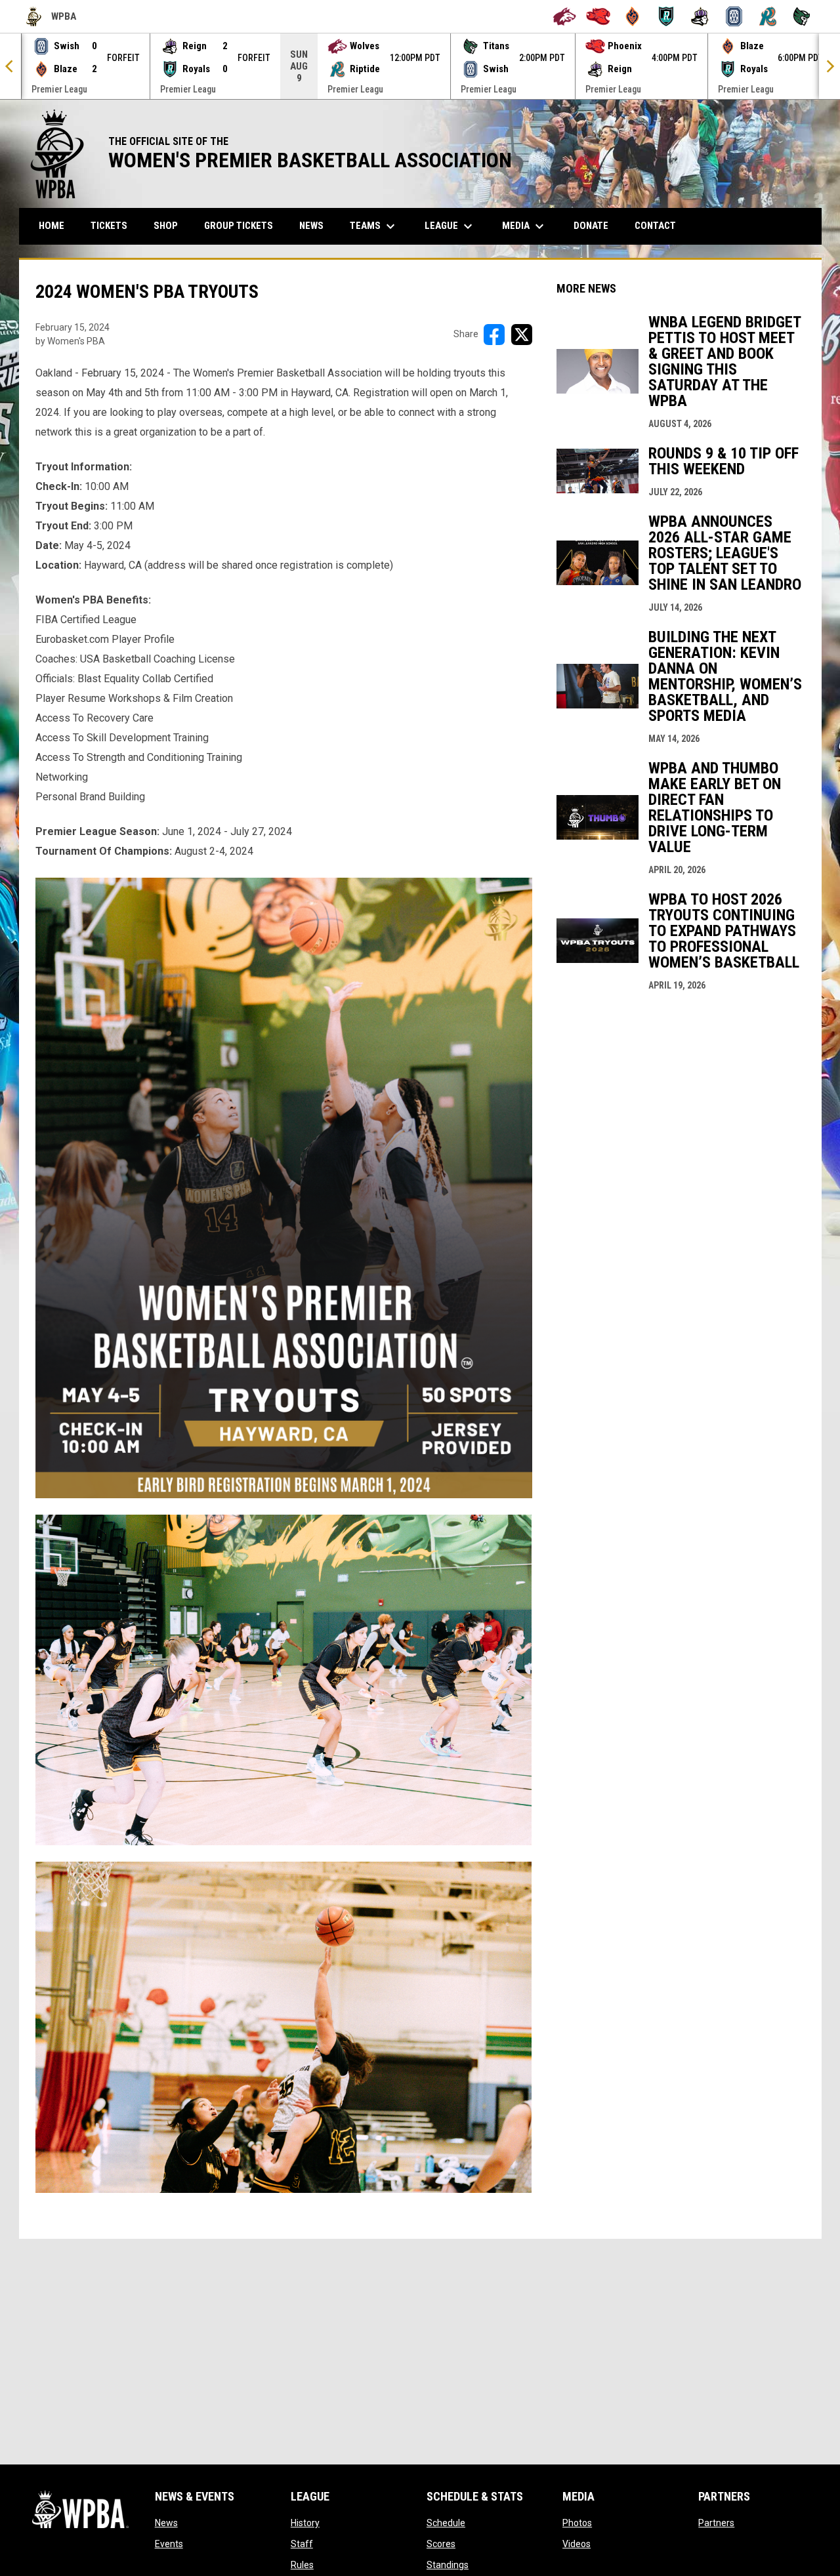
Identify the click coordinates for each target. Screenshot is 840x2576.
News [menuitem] (311, 226)
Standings (448, 2565)
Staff (302, 2544)
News (166, 2523)
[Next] (829, 66)
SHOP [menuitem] (171, 225)
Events (169, 2544)
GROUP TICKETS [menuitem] (243, 225)
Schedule (446, 2523)
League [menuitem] (450, 226)
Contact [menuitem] (655, 226)
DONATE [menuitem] (596, 225)
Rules (302, 2565)
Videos (577, 2544)
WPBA (51, 18)
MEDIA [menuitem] (525, 226)
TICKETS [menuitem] (109, 226)
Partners (716, 2523)
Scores (441, 2544)
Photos (577, 2523)
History (305, 2523)
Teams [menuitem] (374, 226)
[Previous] (10, 66)
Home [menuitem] (52, 226)
